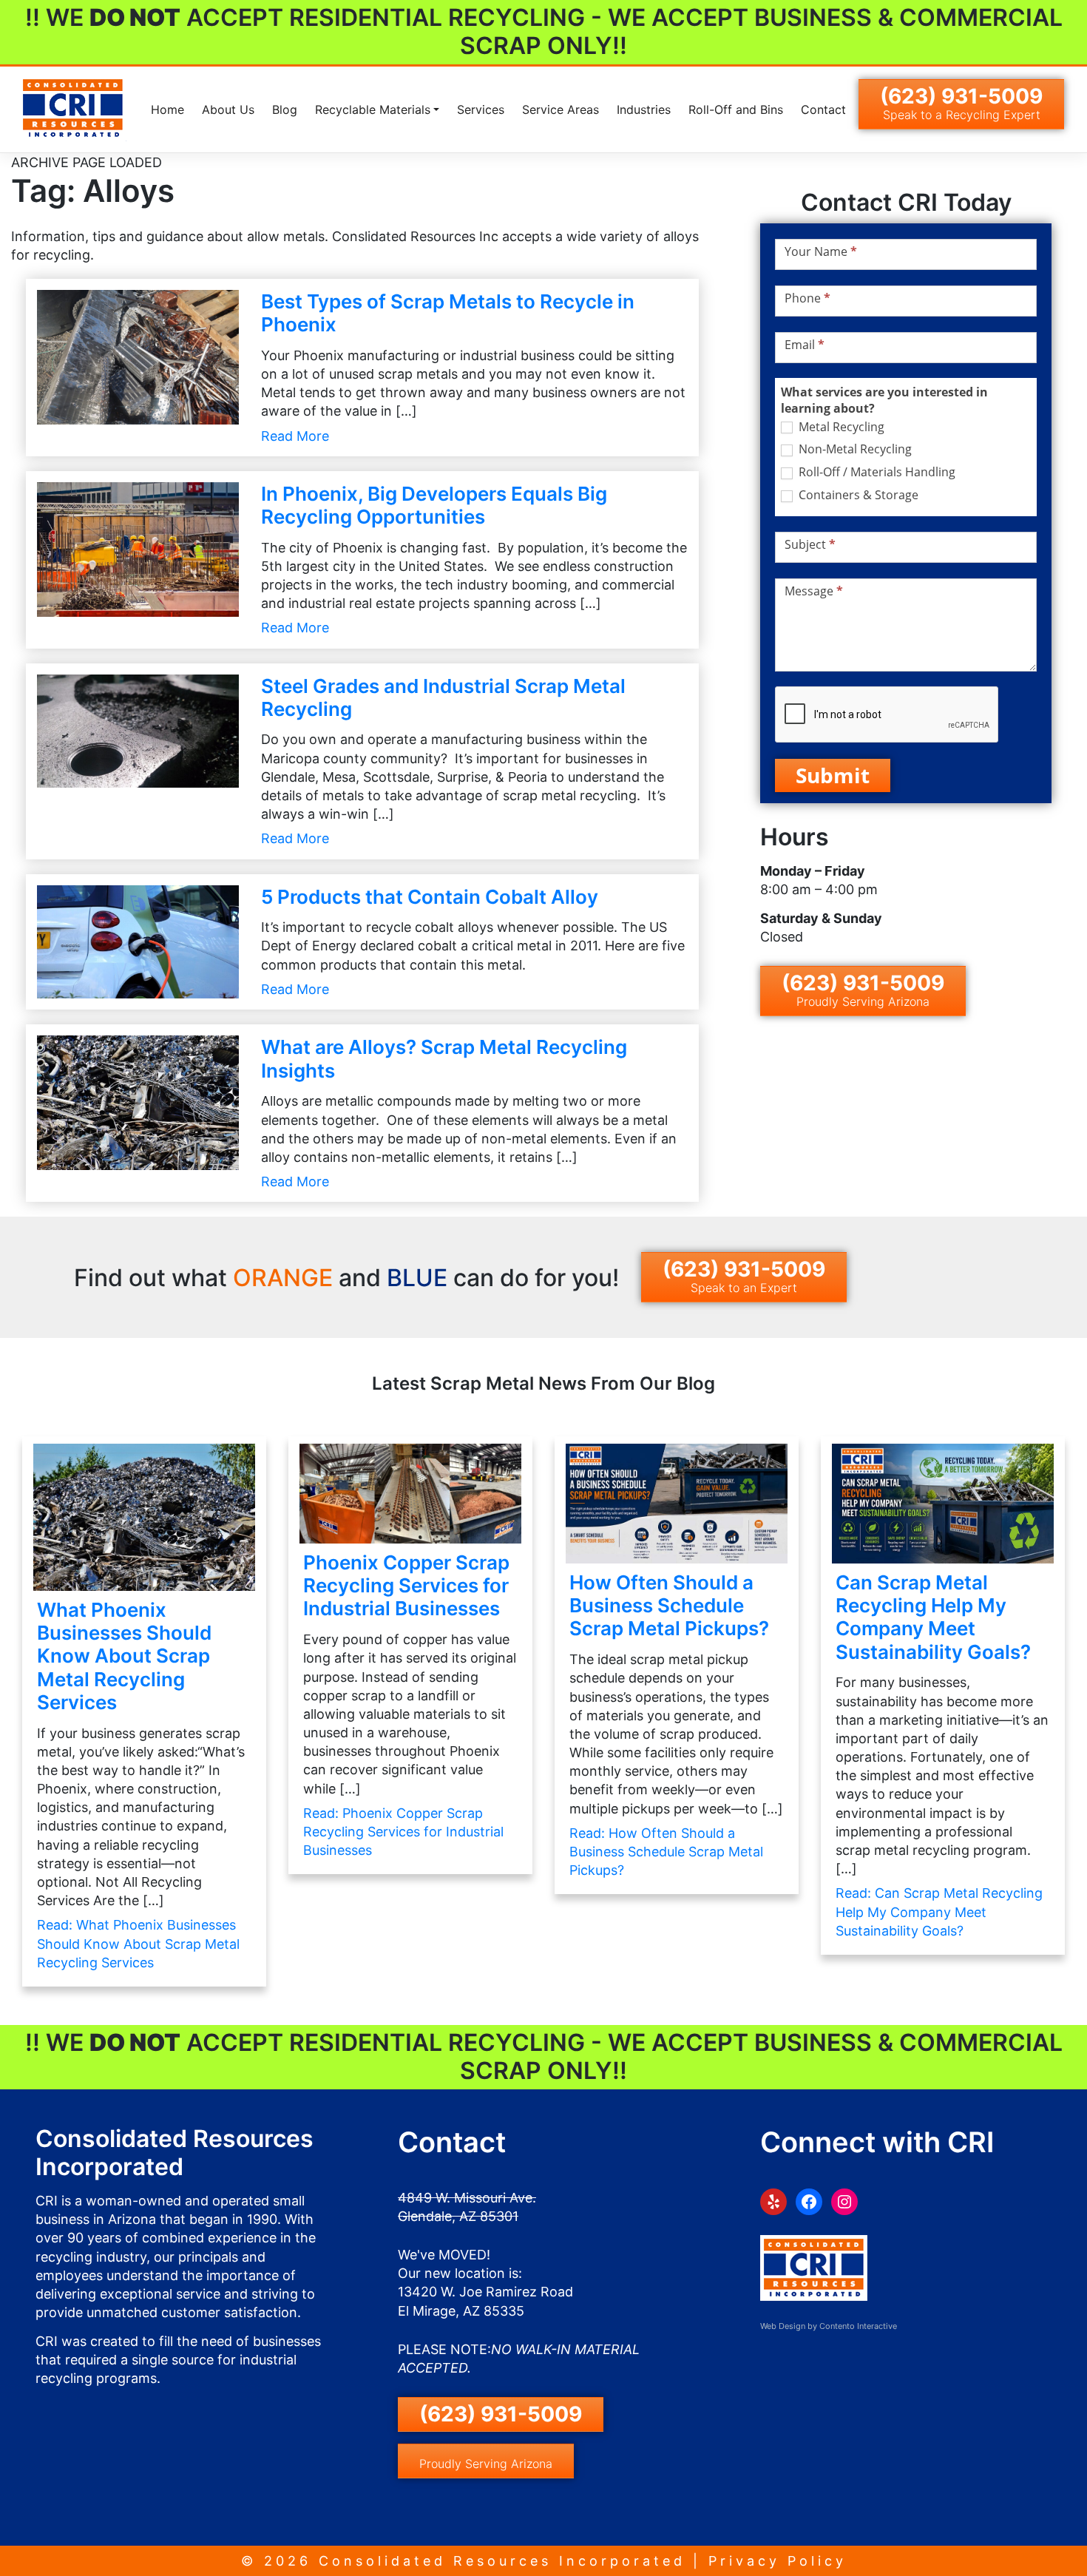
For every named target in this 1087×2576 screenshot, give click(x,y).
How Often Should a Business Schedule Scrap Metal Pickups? (669, 1605)
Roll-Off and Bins (736, 109)
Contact (823, 109)
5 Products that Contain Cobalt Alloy (430, 897)
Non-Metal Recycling (854, 449)
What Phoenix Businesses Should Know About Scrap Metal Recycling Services (124, 1656)
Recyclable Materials (373, 109)
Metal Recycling (840, 427)
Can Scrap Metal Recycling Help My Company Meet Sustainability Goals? (933, 1617)
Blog (285, 109)
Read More (295, 436)
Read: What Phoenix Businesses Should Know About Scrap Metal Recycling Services (138, 1943)
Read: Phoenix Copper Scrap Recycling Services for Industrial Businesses (403, 1832)
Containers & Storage (857, 495)
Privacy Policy (778, 2561)
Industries (644, 109)
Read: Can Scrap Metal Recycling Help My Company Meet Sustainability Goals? (939, 1911)
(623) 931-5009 (961, 103)
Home (167, 109)
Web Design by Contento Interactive (829, 2326)
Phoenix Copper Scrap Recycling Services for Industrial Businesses (406, 1585)
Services (481, 109)
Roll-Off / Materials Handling (876, 472)
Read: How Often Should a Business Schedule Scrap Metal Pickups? (666, 1852)
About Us (228, 109)
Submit (833, 775)
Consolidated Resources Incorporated (502, 2561)
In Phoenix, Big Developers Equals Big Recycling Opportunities (434, 505)
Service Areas (561, 109)
